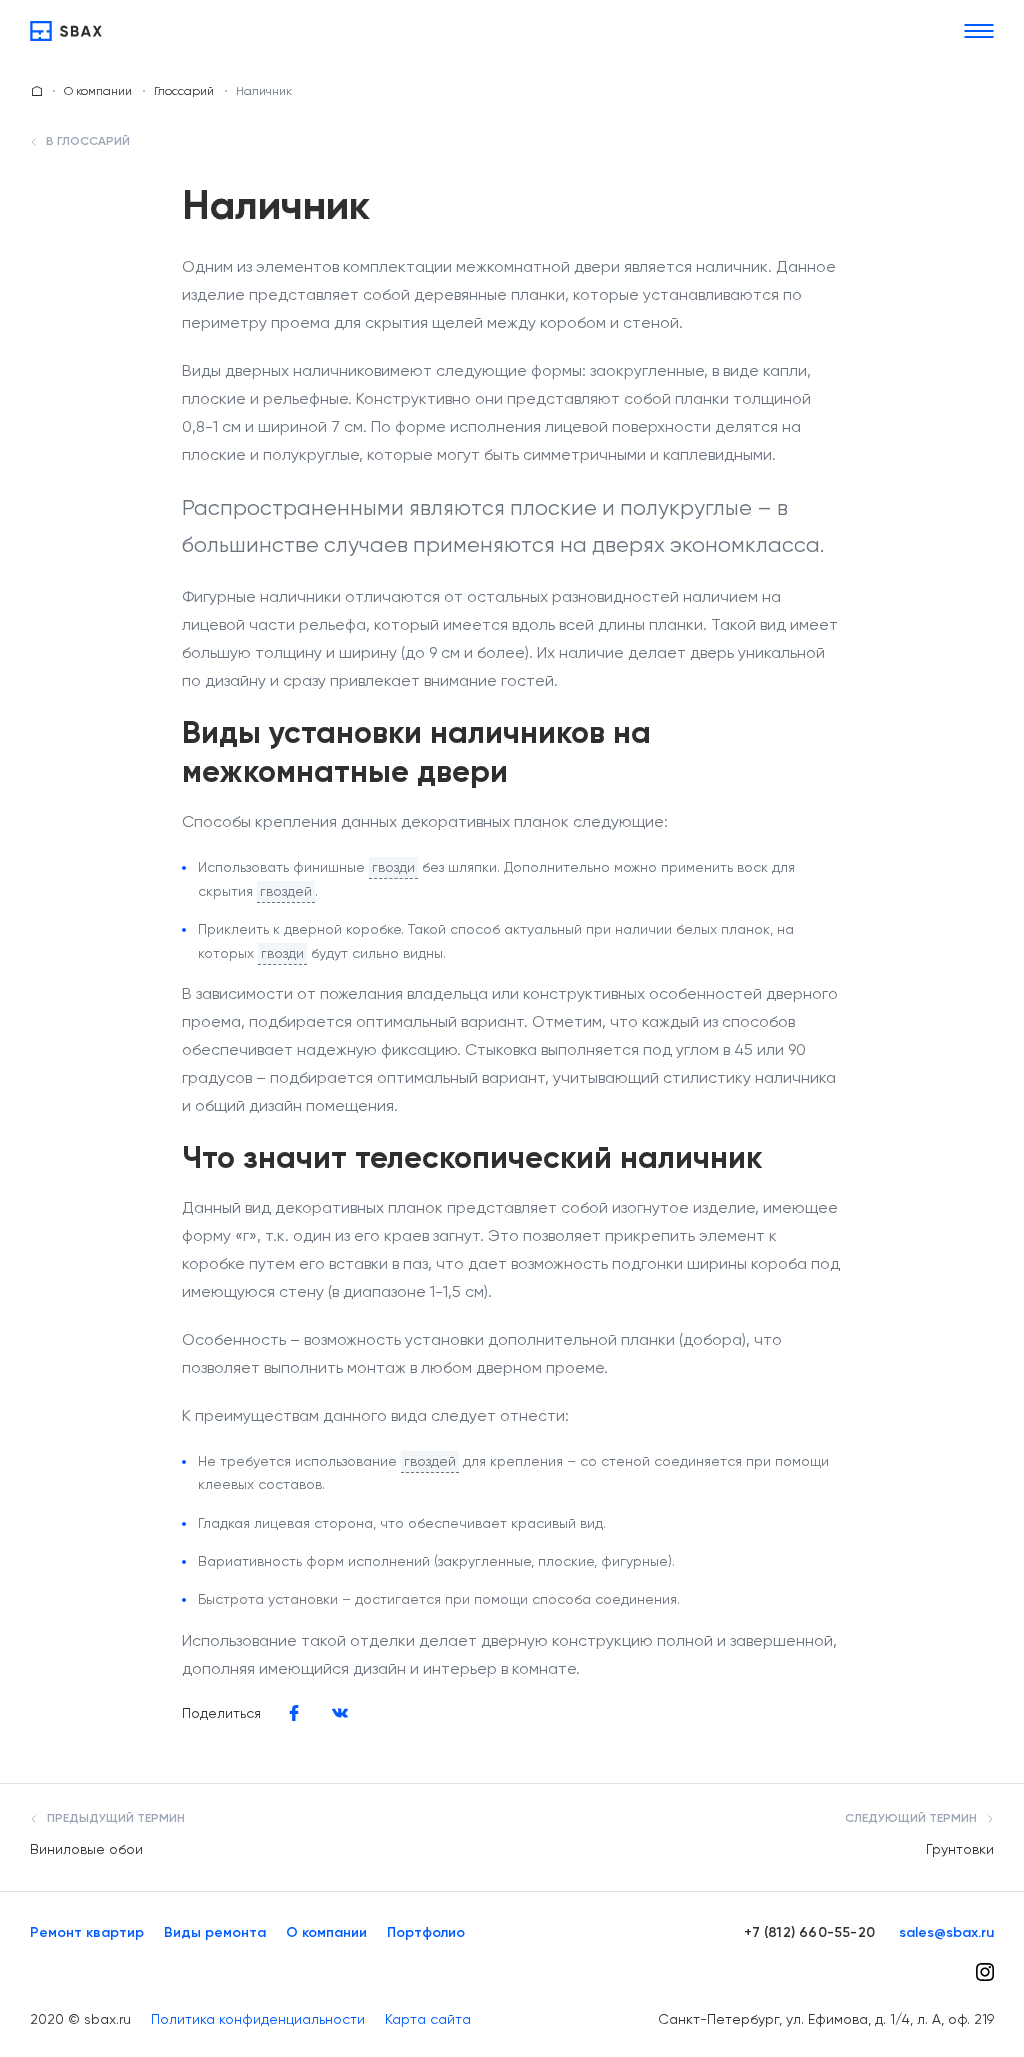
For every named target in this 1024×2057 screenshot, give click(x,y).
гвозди (393, 867)
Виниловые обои (86, 1849)
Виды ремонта (215, 1933)
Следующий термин (912, 1819)
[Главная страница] (37, 91)
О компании (98, 91)
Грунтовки (960, 1849)
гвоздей (286, 891)
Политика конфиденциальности (258, 2019)
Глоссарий (184, 91)
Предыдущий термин (114, 1819)
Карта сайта (428, 2019)
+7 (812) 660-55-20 (809, 1933)
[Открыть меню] (979, 31)
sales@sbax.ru (946, 1933)
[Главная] (66, 31)
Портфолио (426, 1933)
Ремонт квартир (87, 1933)
